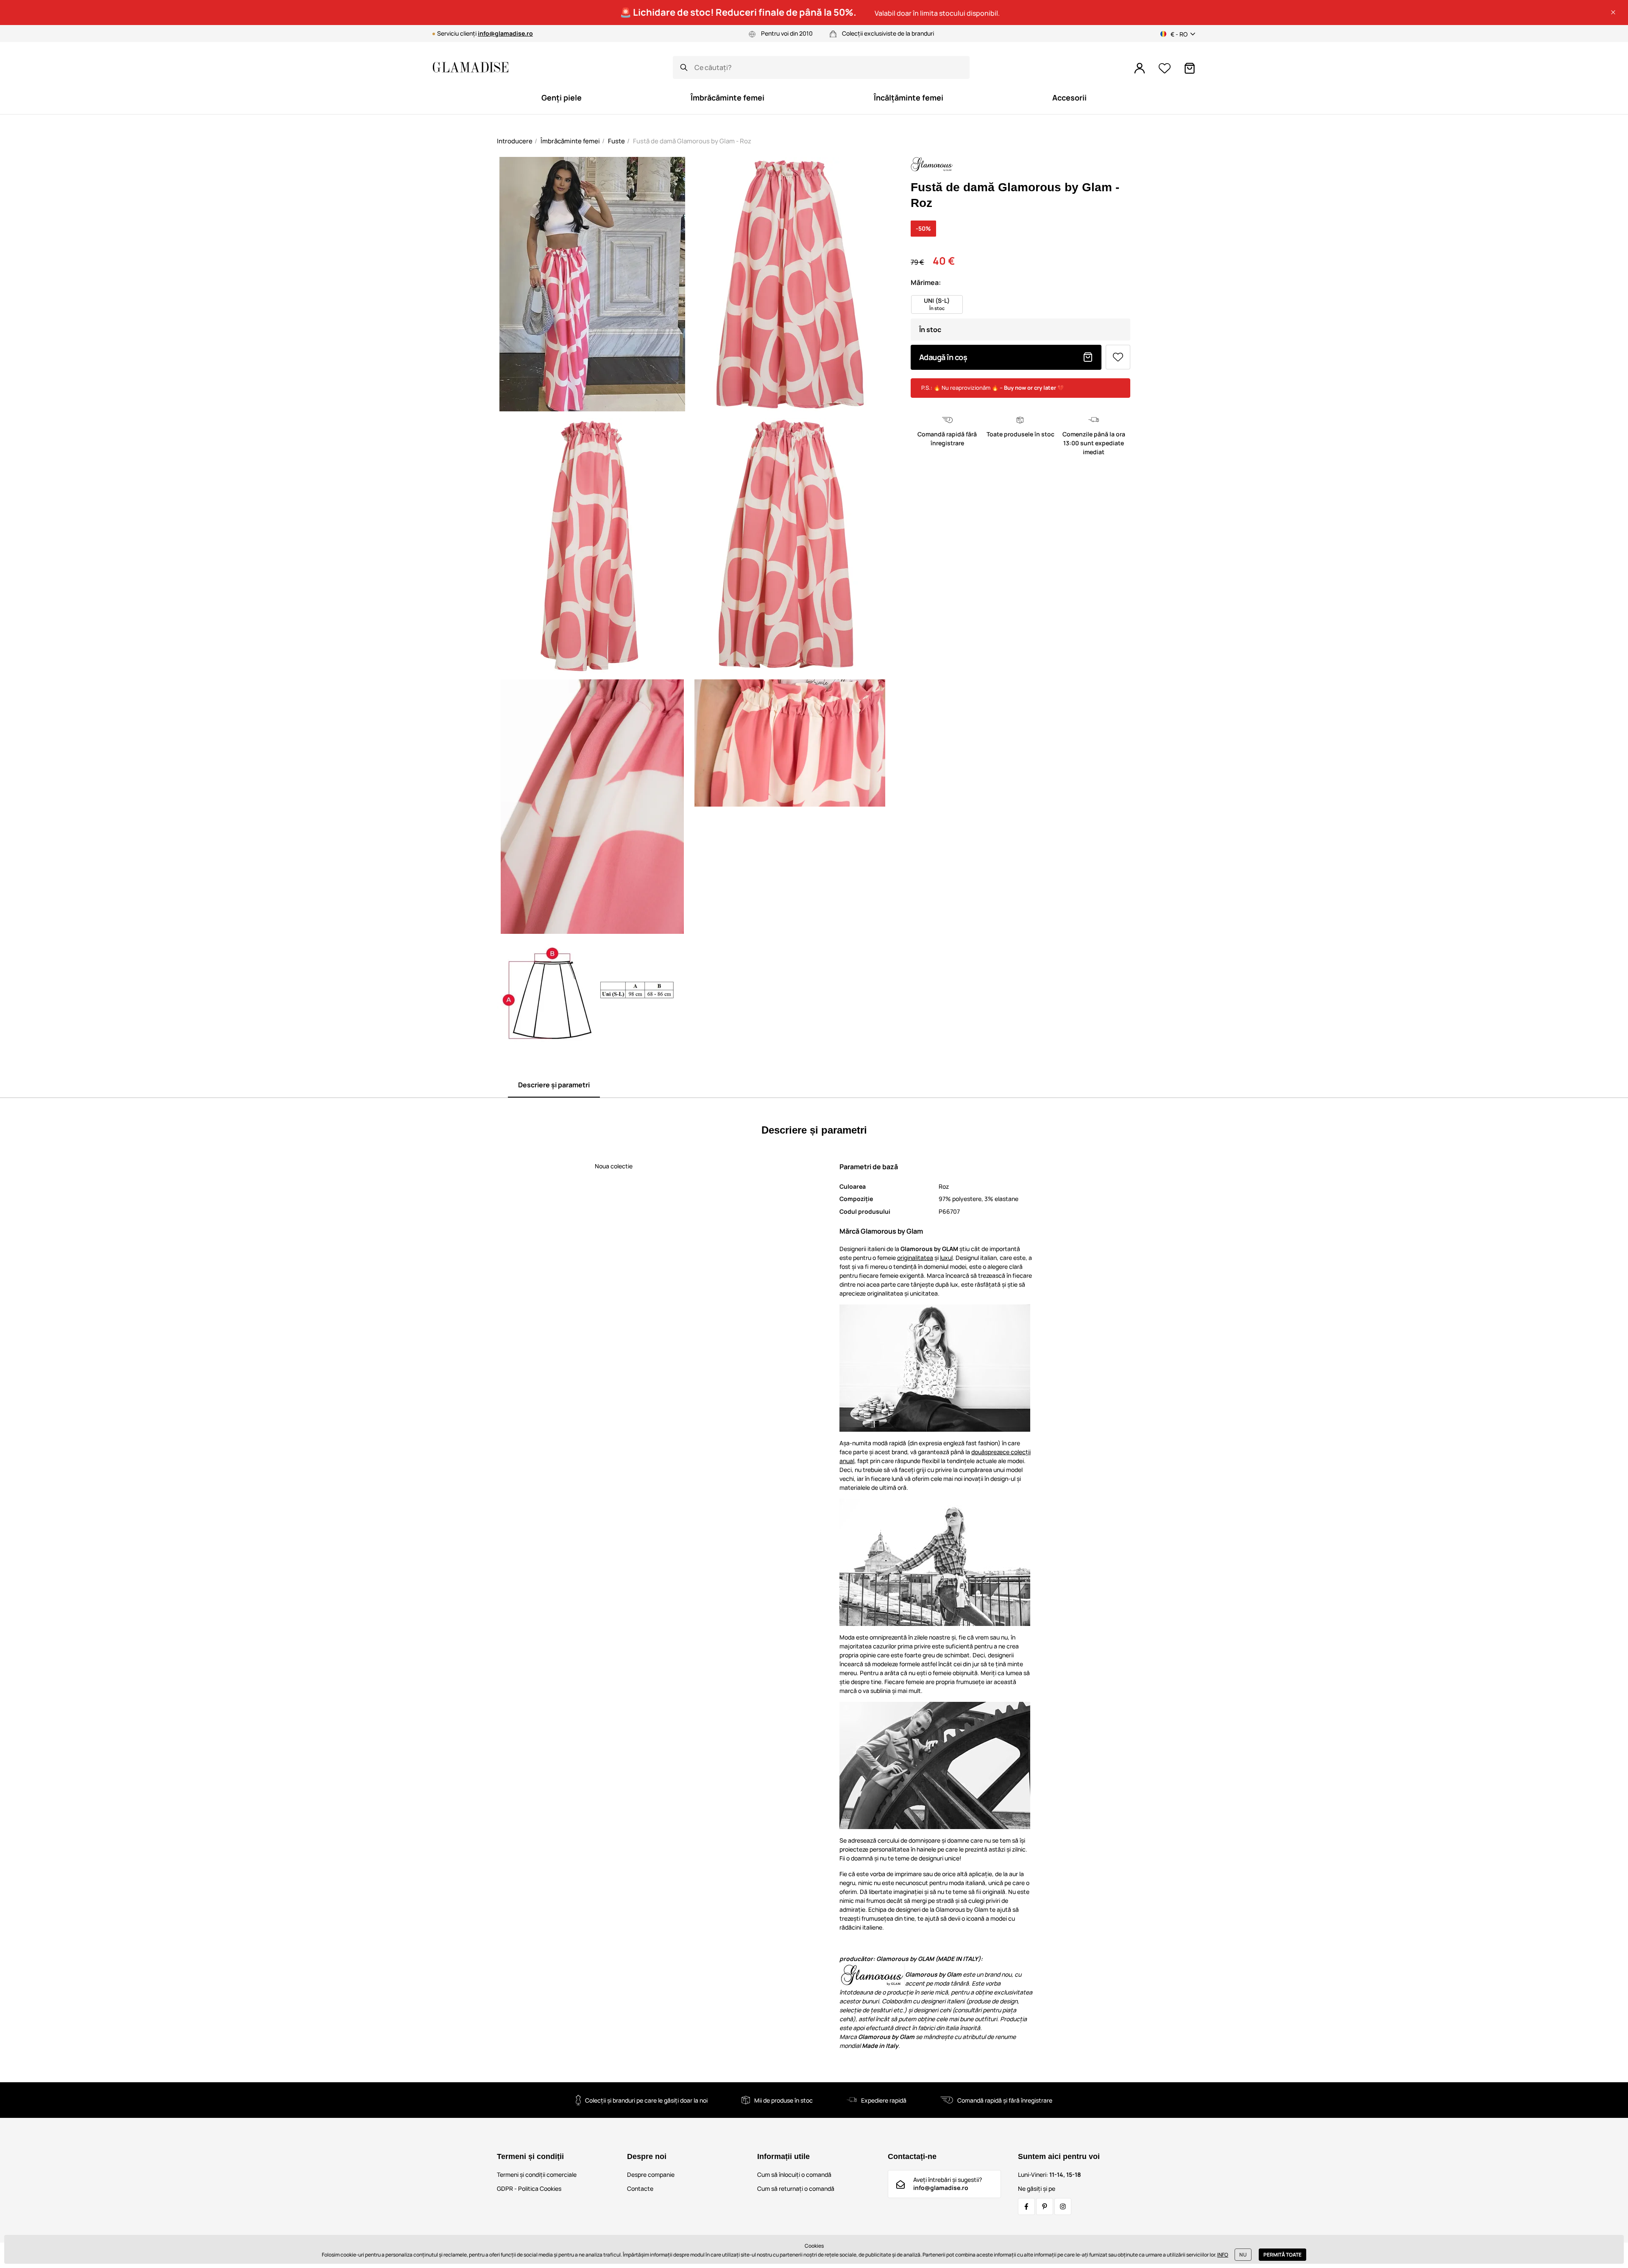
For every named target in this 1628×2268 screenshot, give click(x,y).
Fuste (616, 141)
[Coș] (1190, 68)
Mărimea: (926, 282)
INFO (1223, 2255)
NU (1243, 2255)
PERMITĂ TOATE (1282, 2255)
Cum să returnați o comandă (796, 2188)
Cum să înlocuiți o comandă (794, 2174)
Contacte (640, 2188)
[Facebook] (1026, 2207)
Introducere (515, 141)
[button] (1613, 12)
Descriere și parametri (554, 1085)
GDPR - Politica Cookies (529, 2188)
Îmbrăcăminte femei (570, 141)
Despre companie (651, 2174)
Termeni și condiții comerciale (537, 2174)
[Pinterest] (1045, 2207)
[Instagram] (1063, 2207)
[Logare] (1140, 68)
